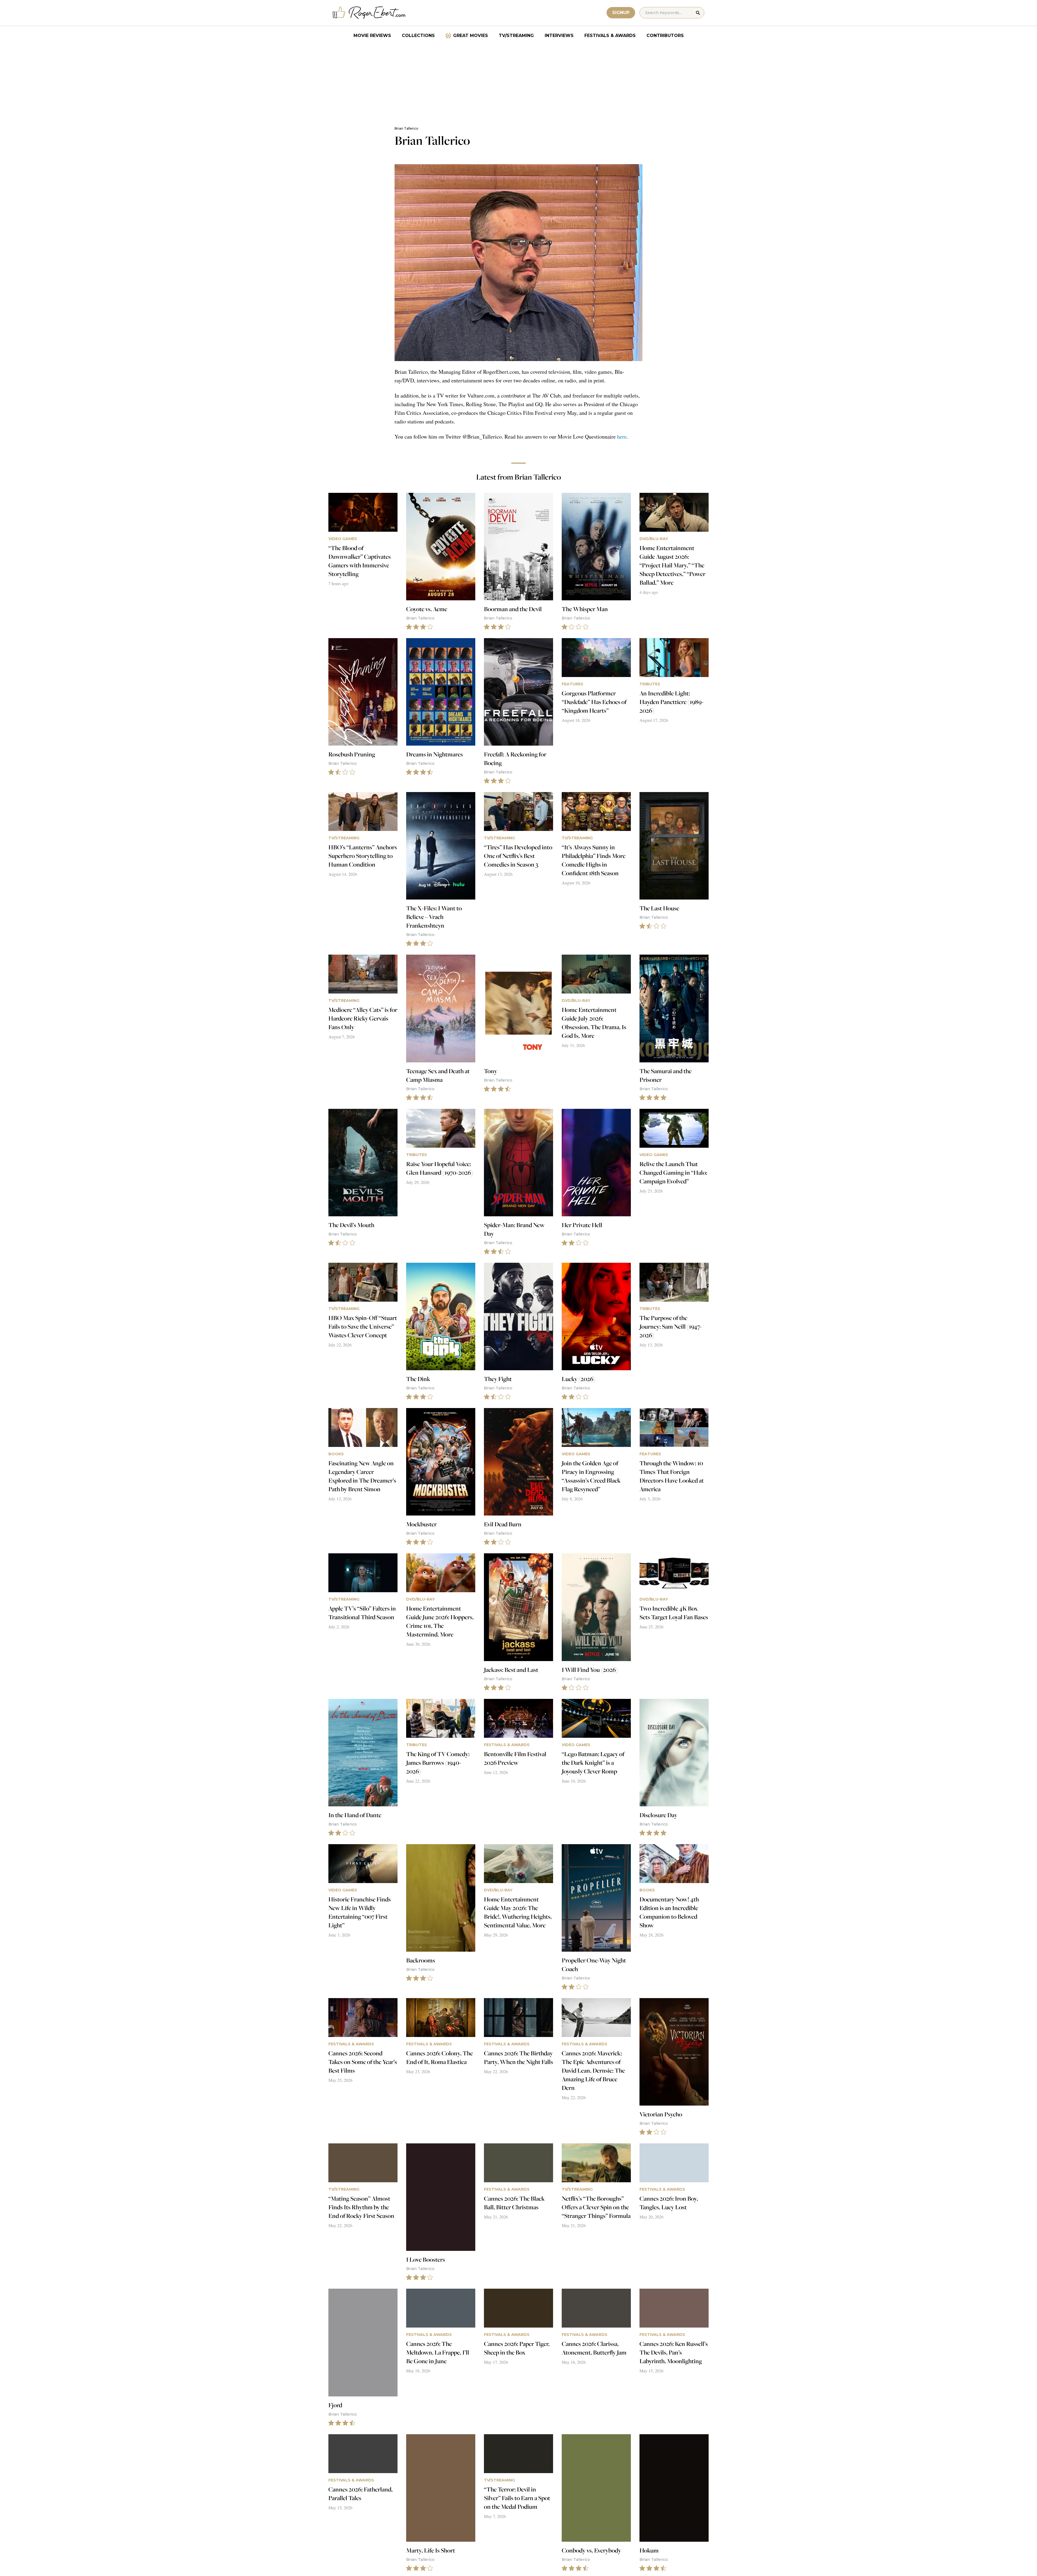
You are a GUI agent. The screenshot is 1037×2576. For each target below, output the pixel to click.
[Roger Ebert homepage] (369, 13)
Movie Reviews (372, 36)
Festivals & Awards (610, 36)
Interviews (559, 36)
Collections (418, 36)
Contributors (665, 36)
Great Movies (471, 36)
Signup (621, 13)
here (622, 437)
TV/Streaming (516, 36)
